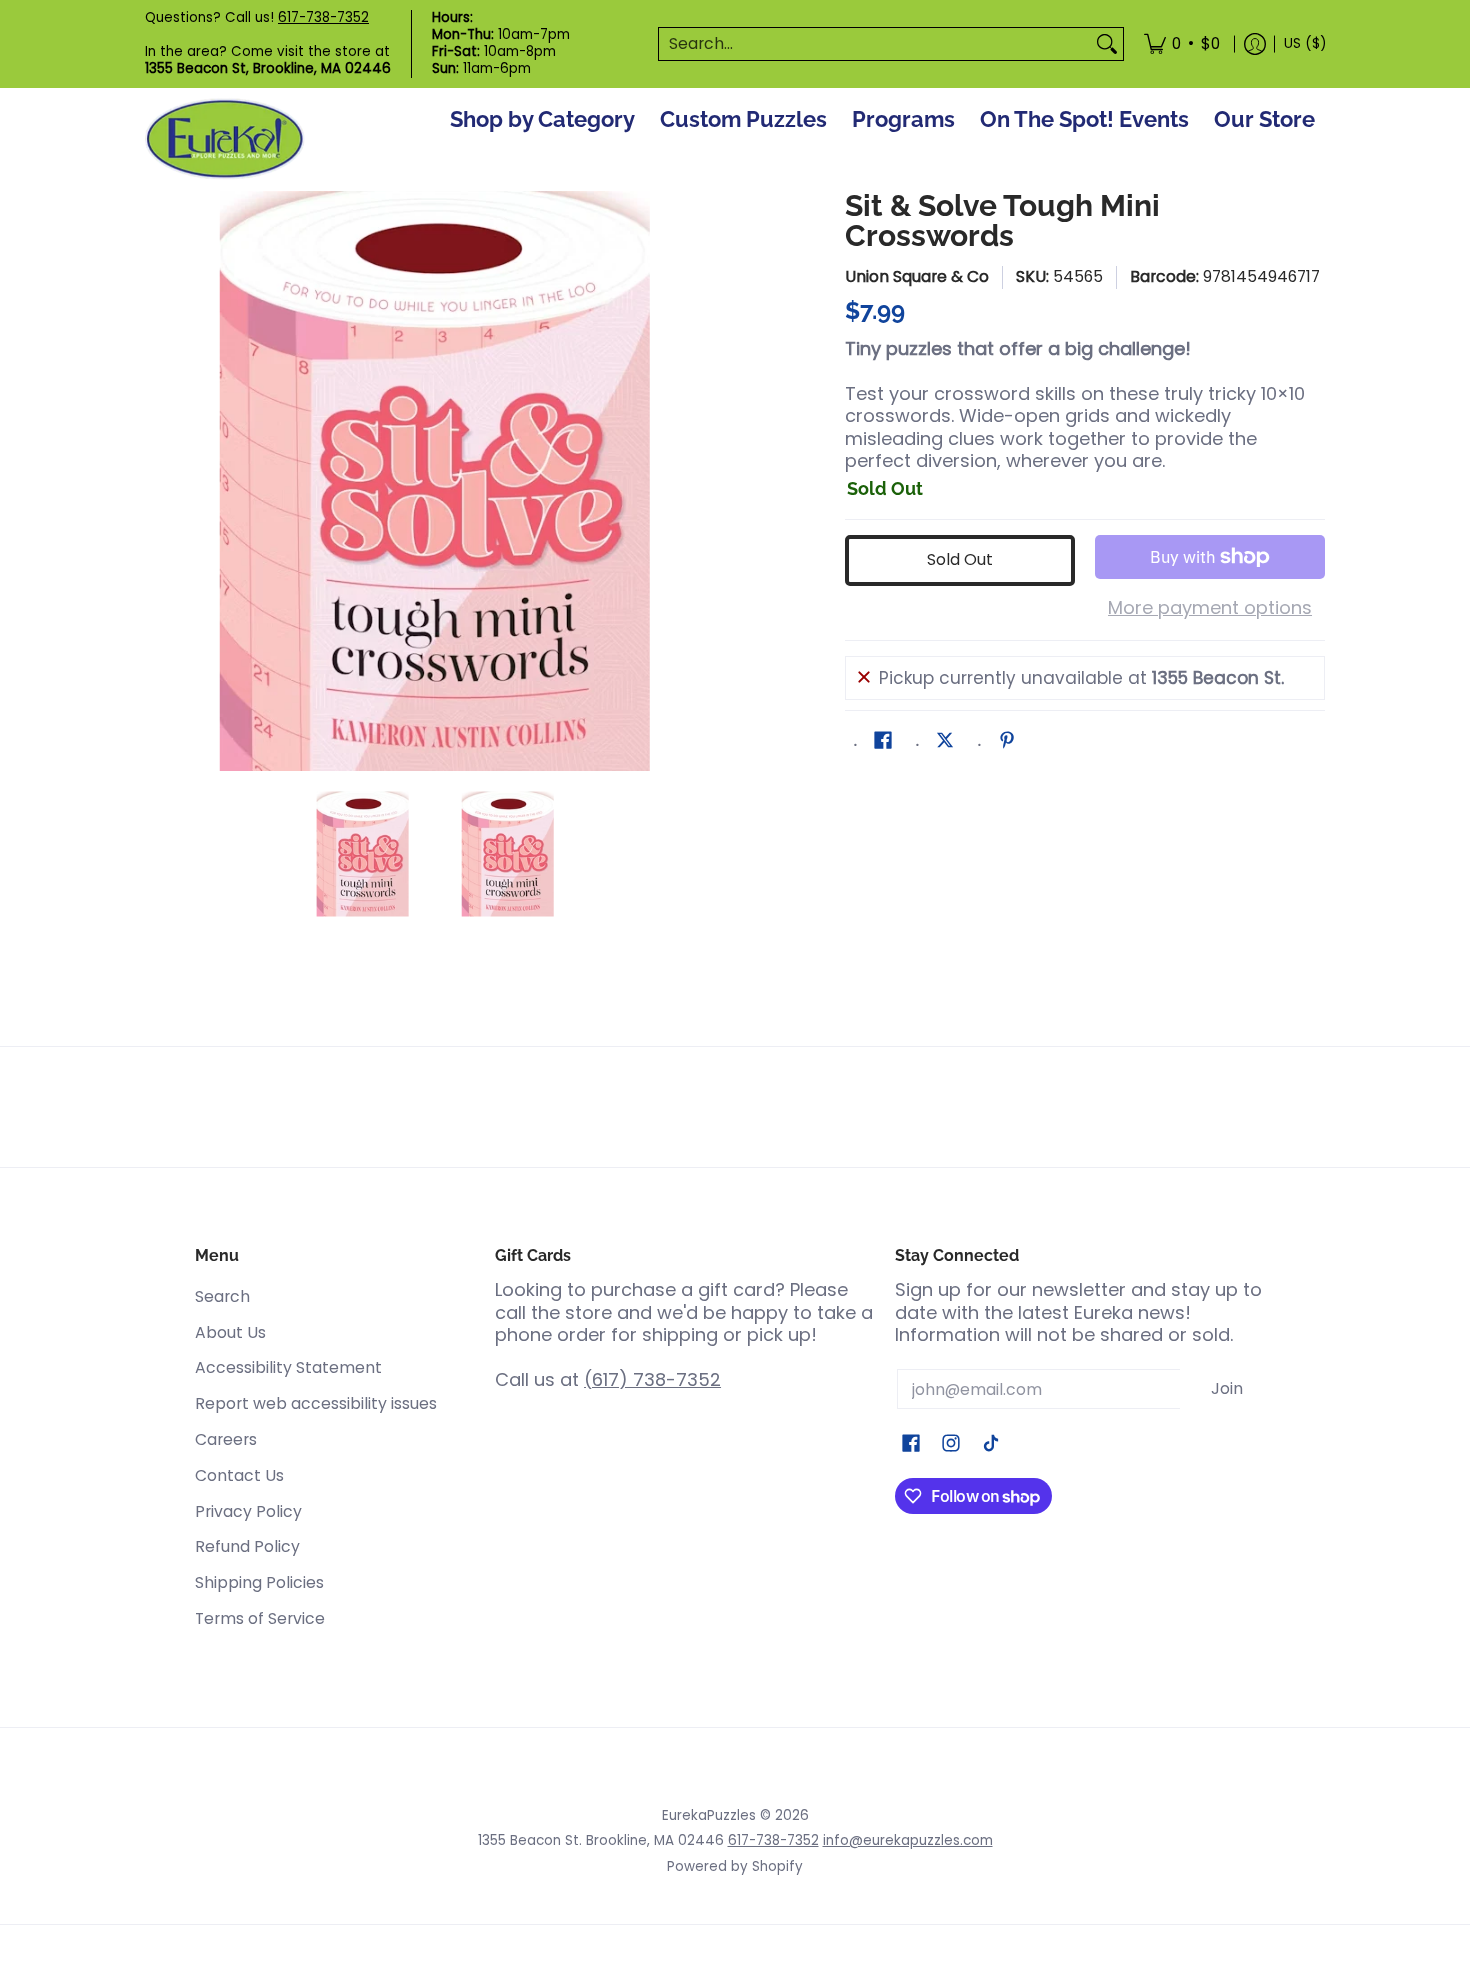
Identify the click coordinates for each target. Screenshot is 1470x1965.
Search (222, 1296)
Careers (226, 1439)
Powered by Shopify (735, 1866)
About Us (230, 1332)
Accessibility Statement (288, 1367)
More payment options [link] (1210, 608)
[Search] (1107, 44)
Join (1227, 1388)
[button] (883, 742)
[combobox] (875, 44)
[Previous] (159, 481)
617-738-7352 (323, 17)
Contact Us (239, 1475)
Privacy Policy (248, 1511)
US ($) (1305, 43)
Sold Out (960, 559)
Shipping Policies (259, 1582)
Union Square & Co (917, 276)
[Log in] (1255, 44)
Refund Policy (247, 1546)
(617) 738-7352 (652, 1379)
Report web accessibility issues (316, 1403)
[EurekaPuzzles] (225, 139)
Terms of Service (260, 1618)
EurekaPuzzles (709, 1815)
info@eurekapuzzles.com (908, 1840)
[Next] (711, 481)
